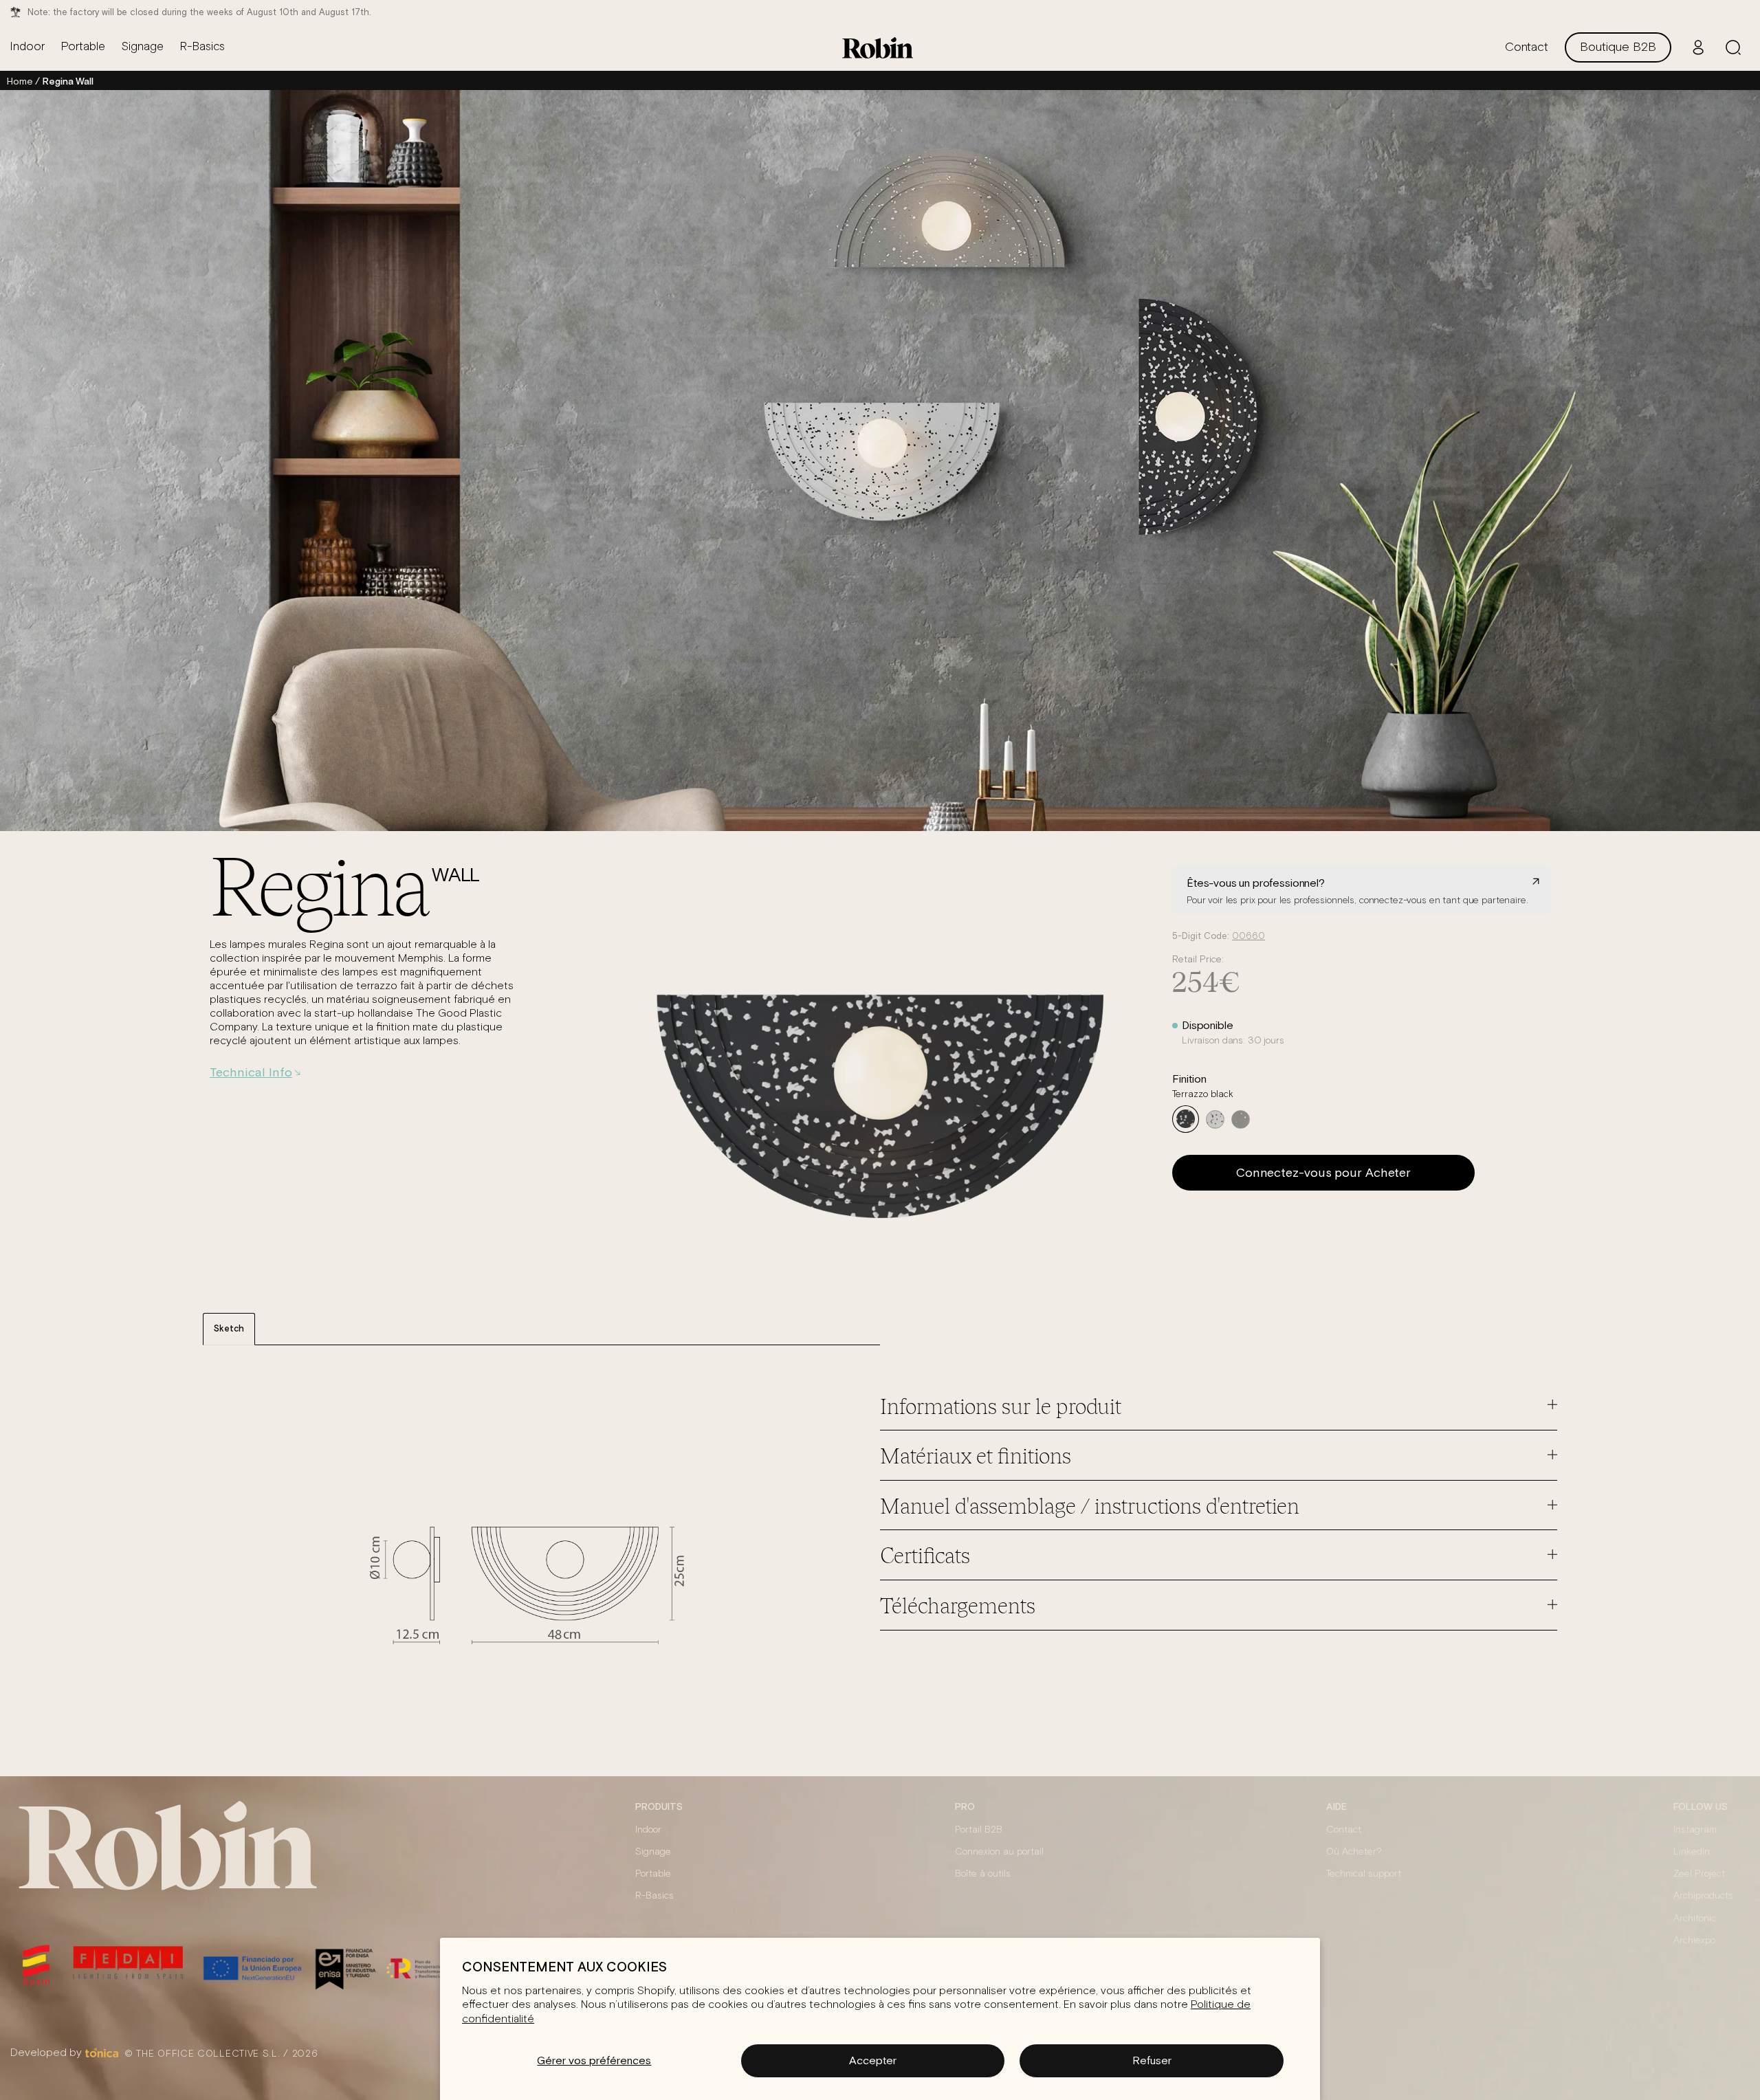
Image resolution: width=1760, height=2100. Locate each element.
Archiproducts (1703, 1896)
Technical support (1364, 1874)
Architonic (1695, 1919)
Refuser (1152, 2060)
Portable (653, 1874)
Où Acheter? (1354, 1852)
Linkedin (1692, 1852)
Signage (653, 1852)
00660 (1248, 937)
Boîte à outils (983, 1874)
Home (20, 81)
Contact (1344, 1830)
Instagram (1695, 1830)
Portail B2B (979, 1830)
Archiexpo (1694, 1941)
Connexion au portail (999, 1852)
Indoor (648, 1830)
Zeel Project (1699, 1874)
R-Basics (654, 1896)
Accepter (873, 2060)
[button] (1733, 47)
